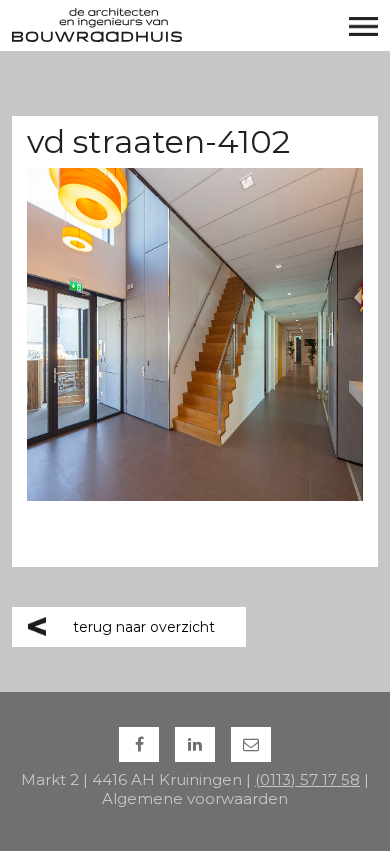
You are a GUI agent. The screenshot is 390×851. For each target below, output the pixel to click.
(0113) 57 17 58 (307, 779)
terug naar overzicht (144, 627)
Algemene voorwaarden (195, 798)
